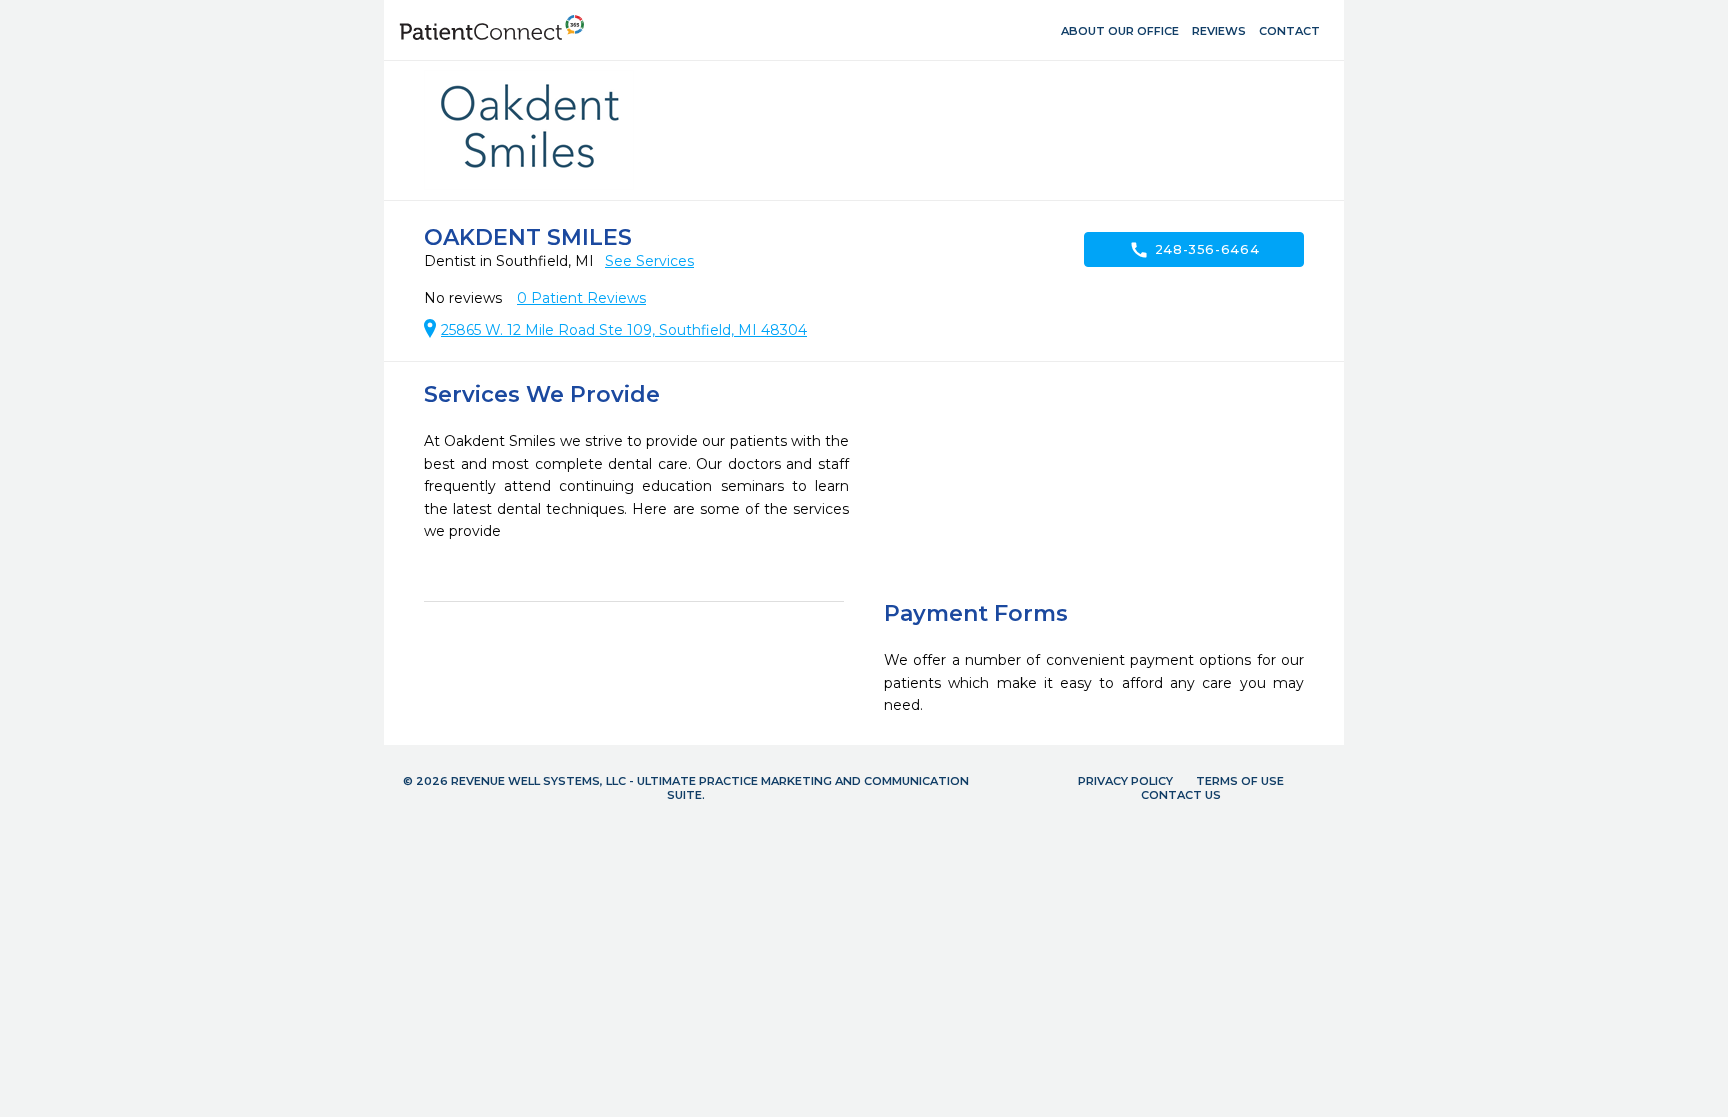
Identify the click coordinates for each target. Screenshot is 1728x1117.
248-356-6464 (1194, 250)
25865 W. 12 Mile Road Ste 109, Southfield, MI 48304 (624, 330)
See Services (649, 261)
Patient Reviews (581, 298)
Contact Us (1181, 795)
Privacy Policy (1125, 781)
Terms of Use (1240, 781)
